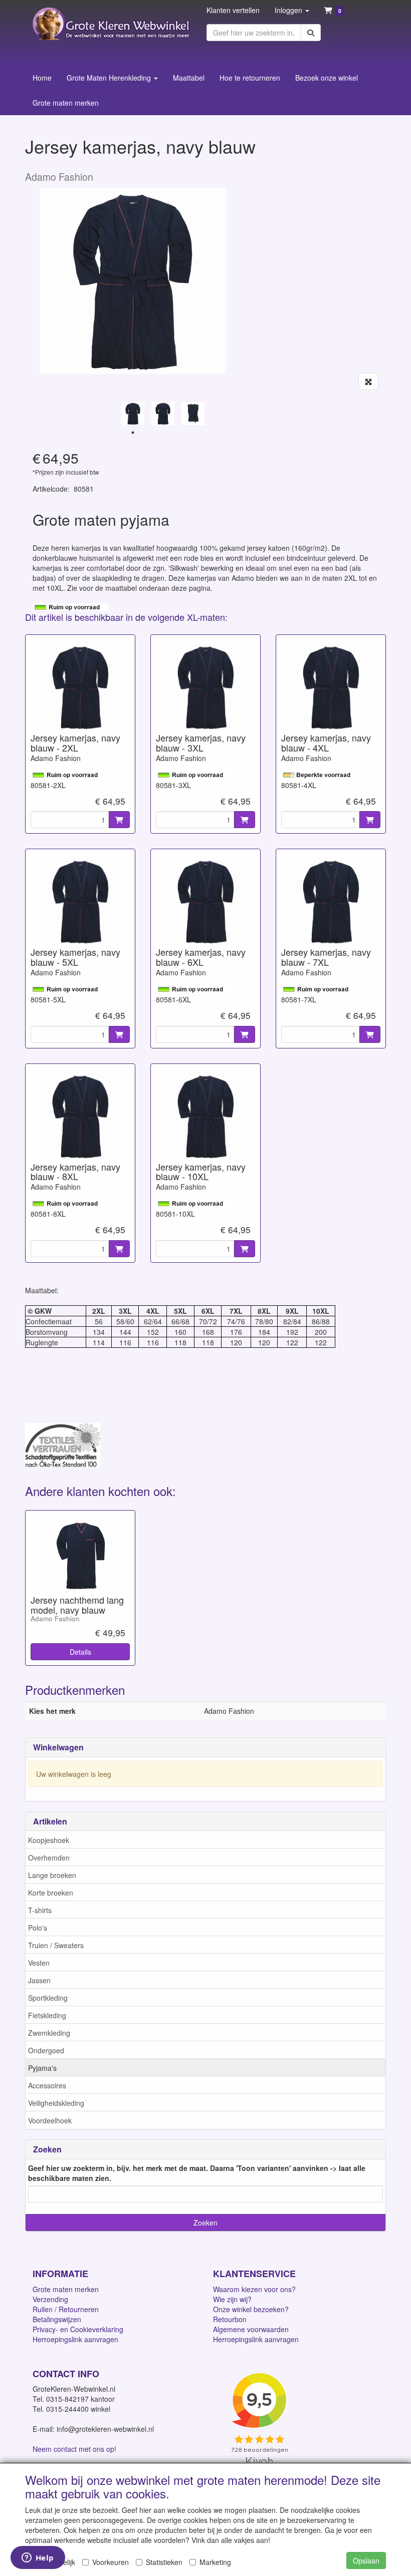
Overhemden (49, 1858)
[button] (292, 10)
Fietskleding (47, 2015)
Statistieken (164, 2562)
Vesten (39, 1963)
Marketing (215, 2562)
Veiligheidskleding (56, 2103)
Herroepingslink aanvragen (75, 2339)
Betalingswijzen (57, 2319)
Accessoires (47, 2085)
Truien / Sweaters (56, 1945)
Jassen (39, 1980)
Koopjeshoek (49, 1840)
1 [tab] (133, 433)
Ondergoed (46, 2050)
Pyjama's (42, 2068)
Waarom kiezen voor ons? (254, 2289)
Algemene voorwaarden (251, 2329)
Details (80, 1652)
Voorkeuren (111, 2562)
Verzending (50, 2299)
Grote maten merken (66, 2289)
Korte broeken (51, 1893)
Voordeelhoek (50, 2120)
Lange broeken (52, 1875)
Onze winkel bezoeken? (251, 2309)
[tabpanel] (133, 414)
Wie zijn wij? (232, 2299)
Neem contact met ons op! (74, 2449)
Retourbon (230, 2319)
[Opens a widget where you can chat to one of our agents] (38, 2558)
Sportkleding (48, 1998)
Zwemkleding (49, 2033)
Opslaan (366, 2560)
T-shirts (40, 1910)
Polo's (38, 1928)
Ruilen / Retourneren (66, 2309)
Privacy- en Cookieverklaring (78, 2329)
